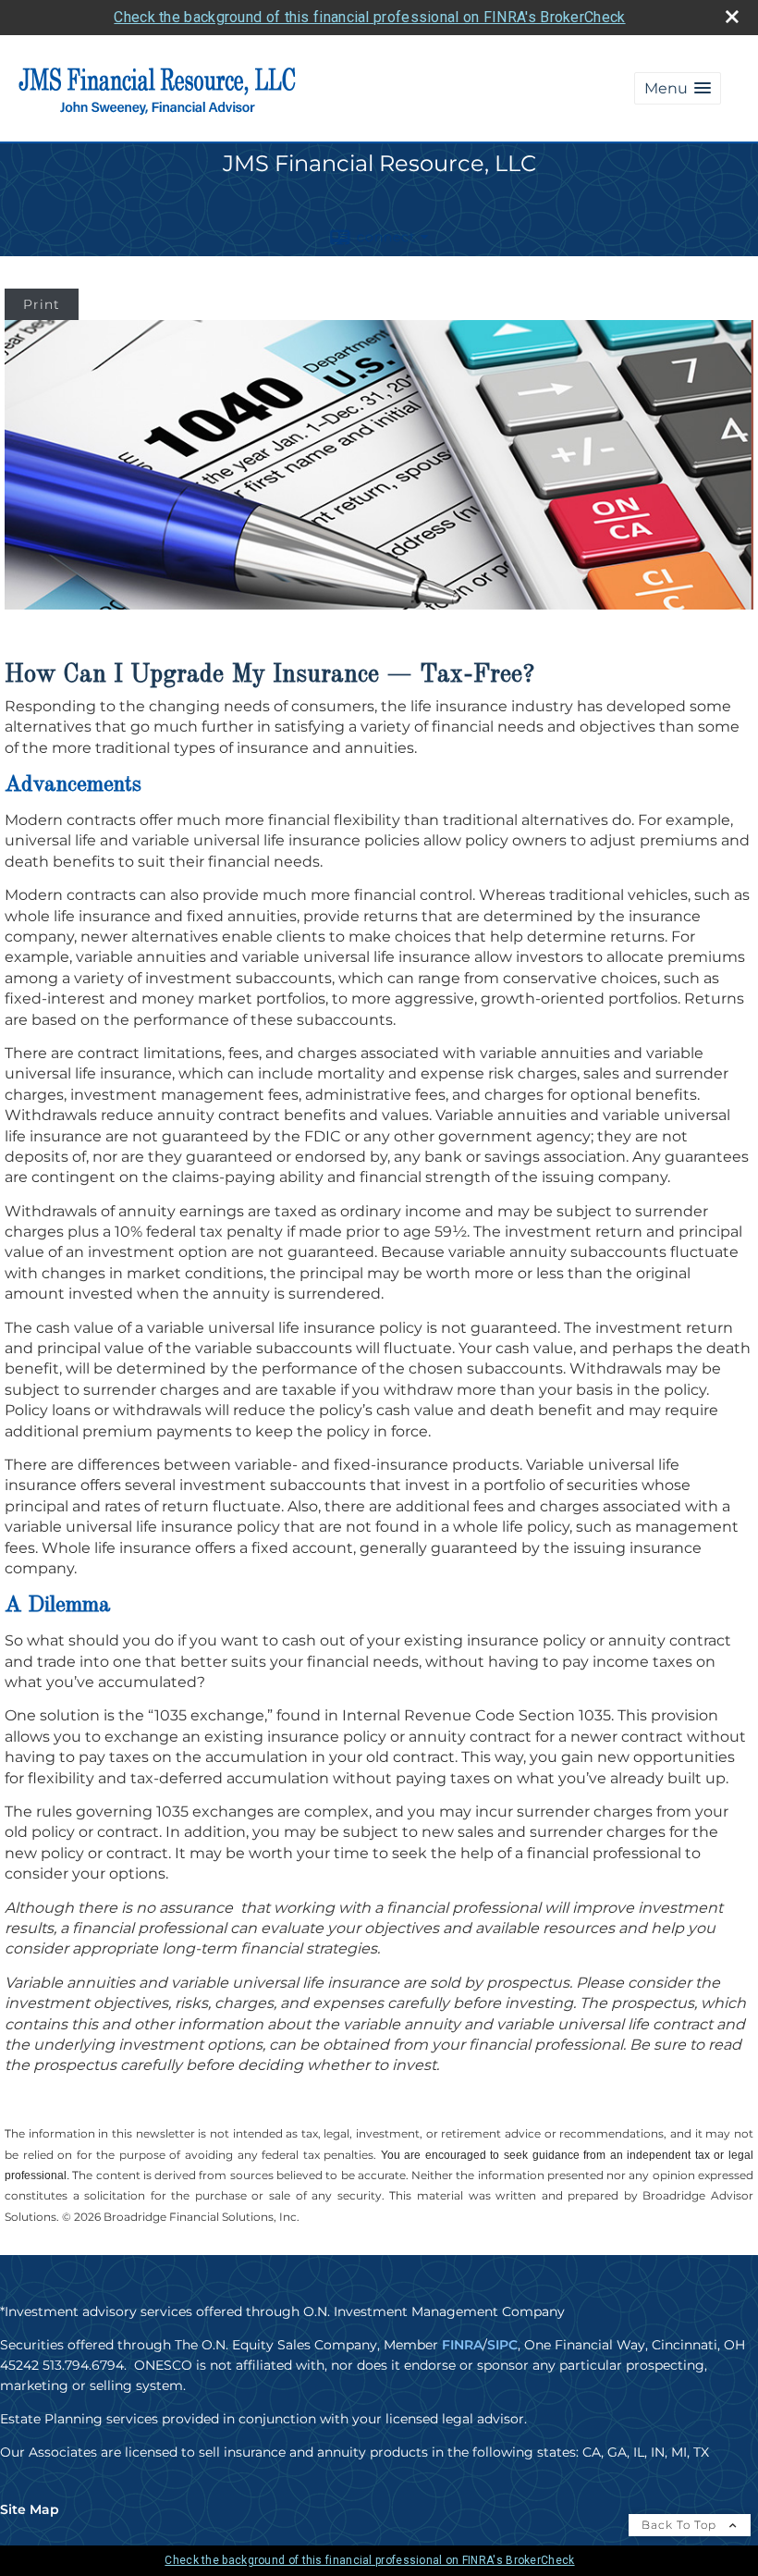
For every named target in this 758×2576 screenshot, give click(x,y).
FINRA (462, 2345)
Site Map (30, 2509)
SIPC (502, 2345)
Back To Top (681, 2525)
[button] (678, 88)
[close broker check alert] (732, 17)
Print (42, 304)
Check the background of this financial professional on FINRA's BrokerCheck (369, 17)
